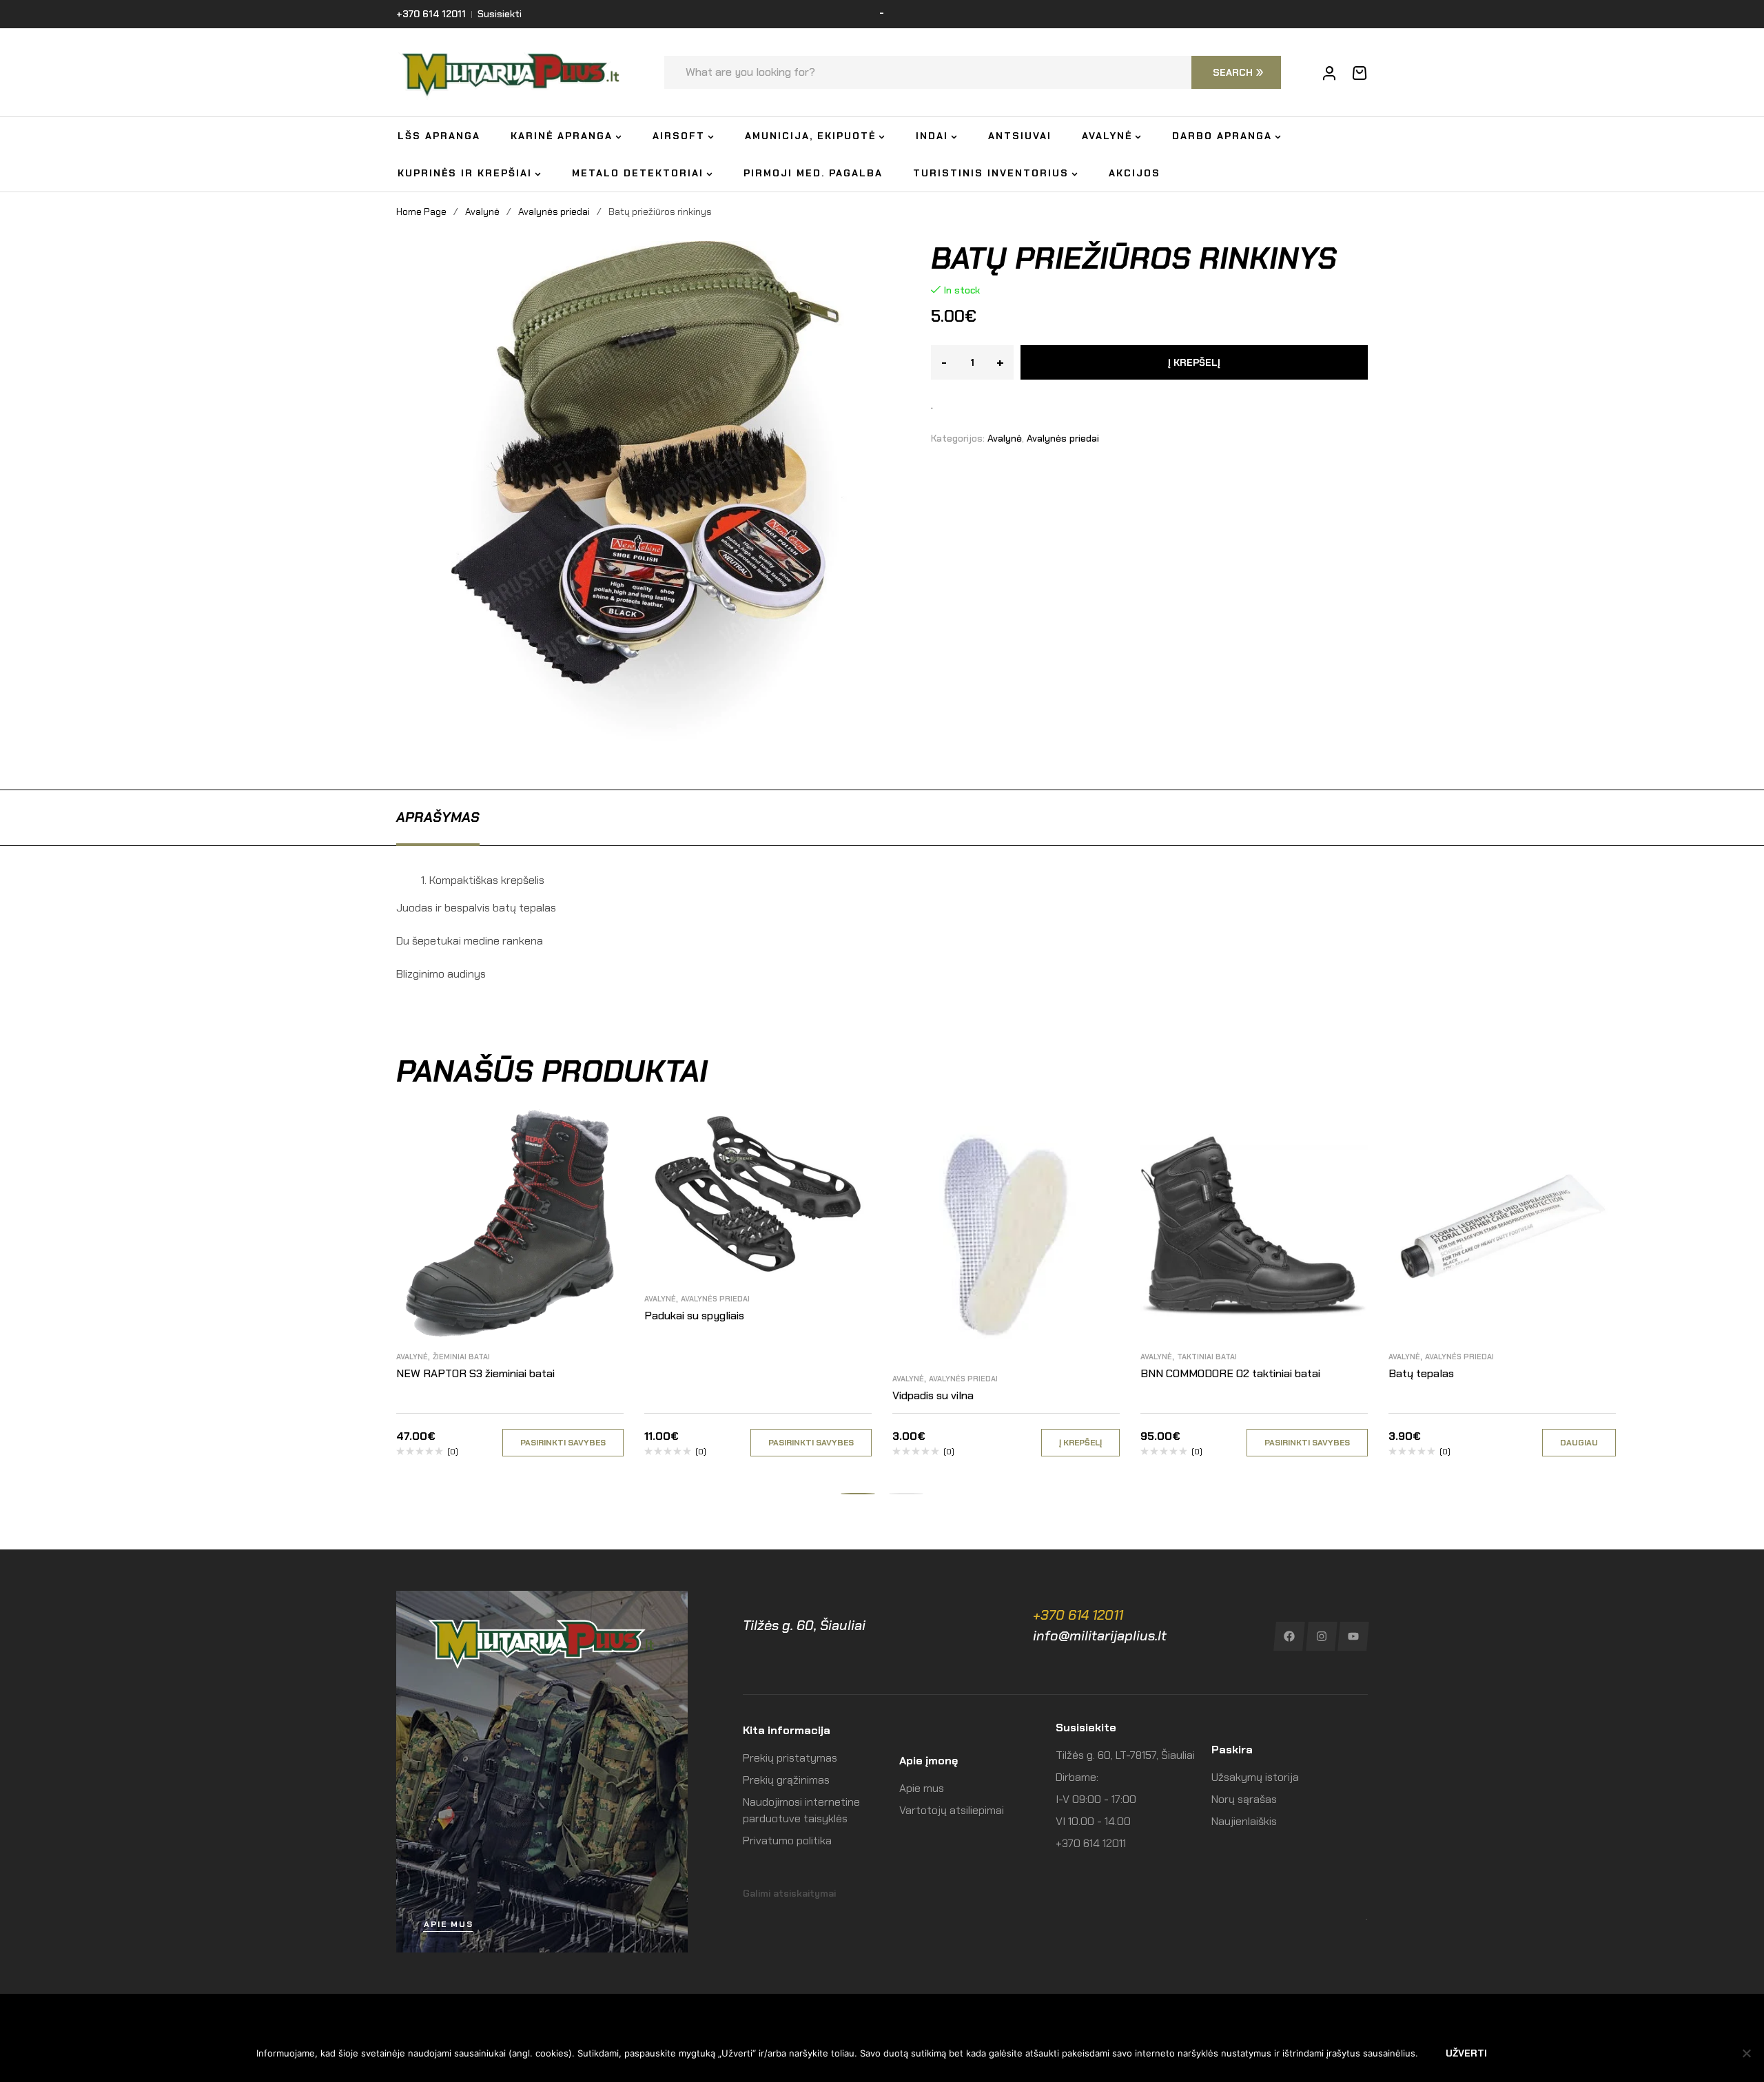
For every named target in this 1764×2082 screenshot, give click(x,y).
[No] (1747, 2053)
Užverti (1466, 2053)
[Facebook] (1289, 1636)
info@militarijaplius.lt (1100, 1636)
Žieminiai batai (461, 1357)
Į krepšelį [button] (1080, 1443)
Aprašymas (438, 817)
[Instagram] (1321, 1636)
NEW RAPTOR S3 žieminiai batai (475, 1373)
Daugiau (1579, 1443)
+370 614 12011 (1078, 1615)
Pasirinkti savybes (563, 1443)
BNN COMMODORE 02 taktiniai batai (1230, 1373)
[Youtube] (1354, 1636)
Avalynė (482, 212)
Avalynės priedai (554, 212)
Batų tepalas (1421, 1373)
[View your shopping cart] (1360, 73)
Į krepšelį (1194, 362)
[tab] (438, 817)
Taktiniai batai (1207, 1357)
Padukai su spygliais (694, 1316)
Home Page (421, 212)
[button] (858, 1494)
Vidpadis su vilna (933, 1395)
